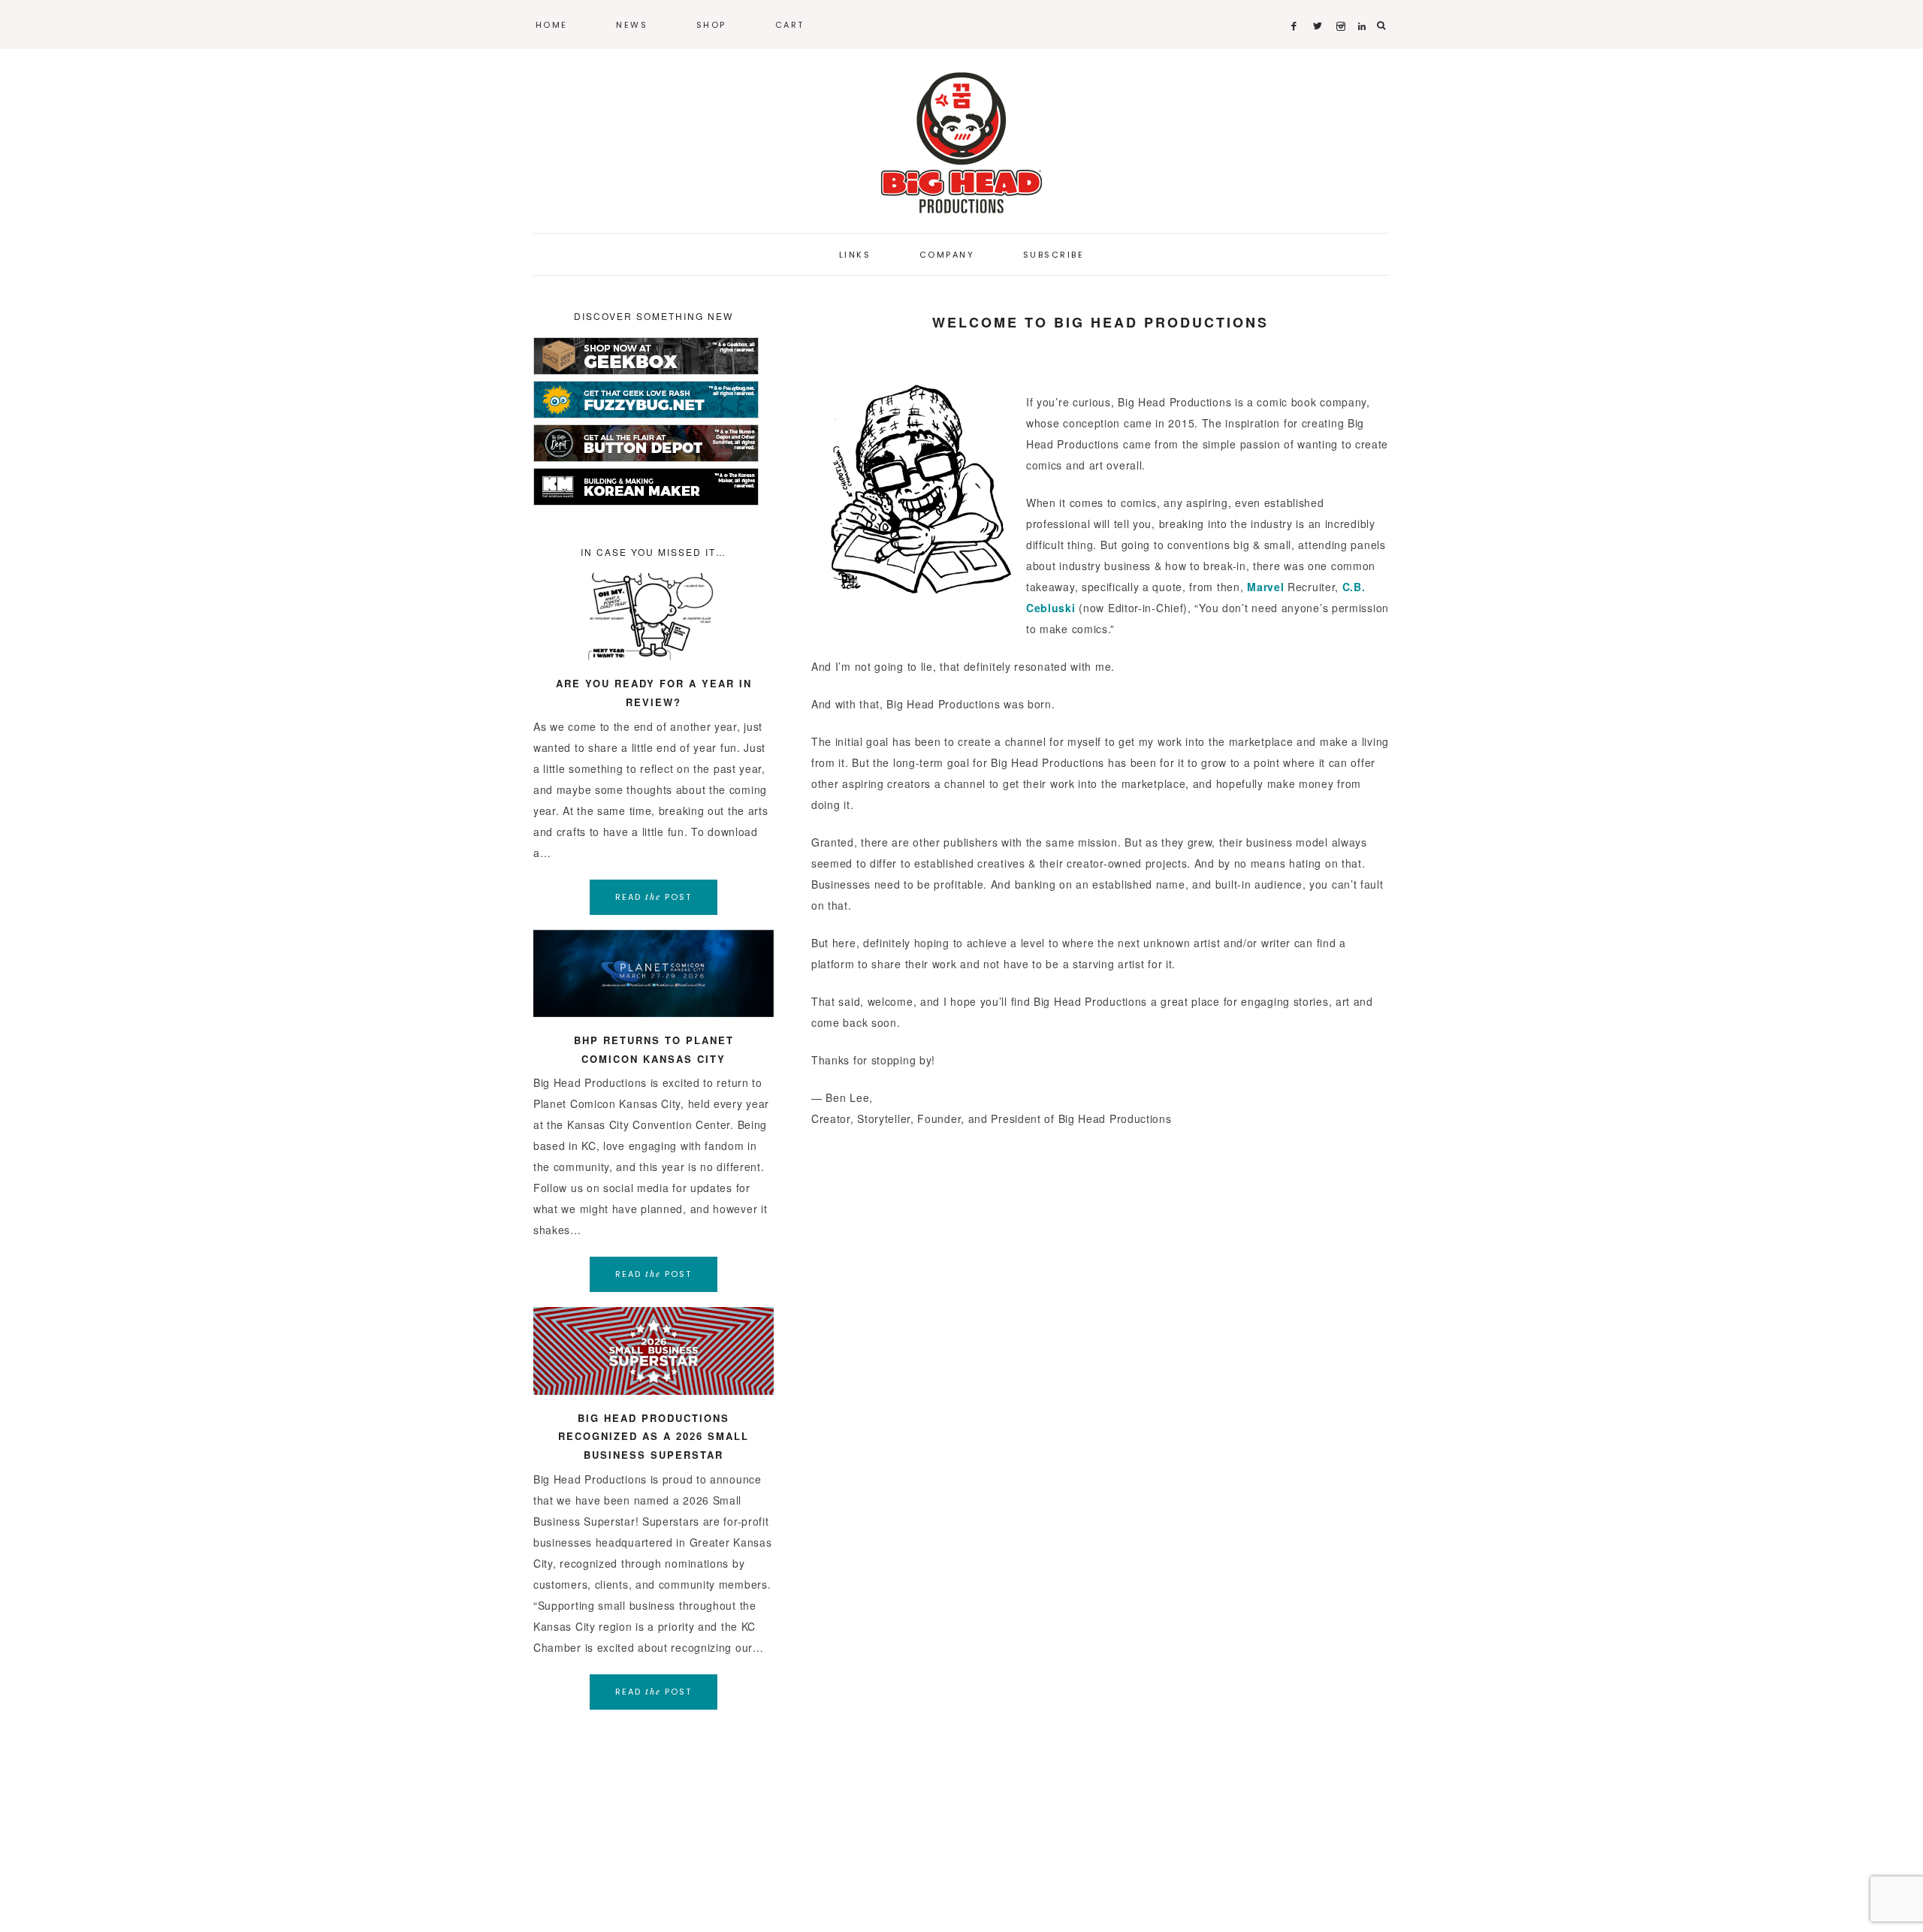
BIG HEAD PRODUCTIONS (961, 143)
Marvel (1265, 587)
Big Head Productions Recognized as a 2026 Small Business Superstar (654, 1436)
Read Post (654, 897)
